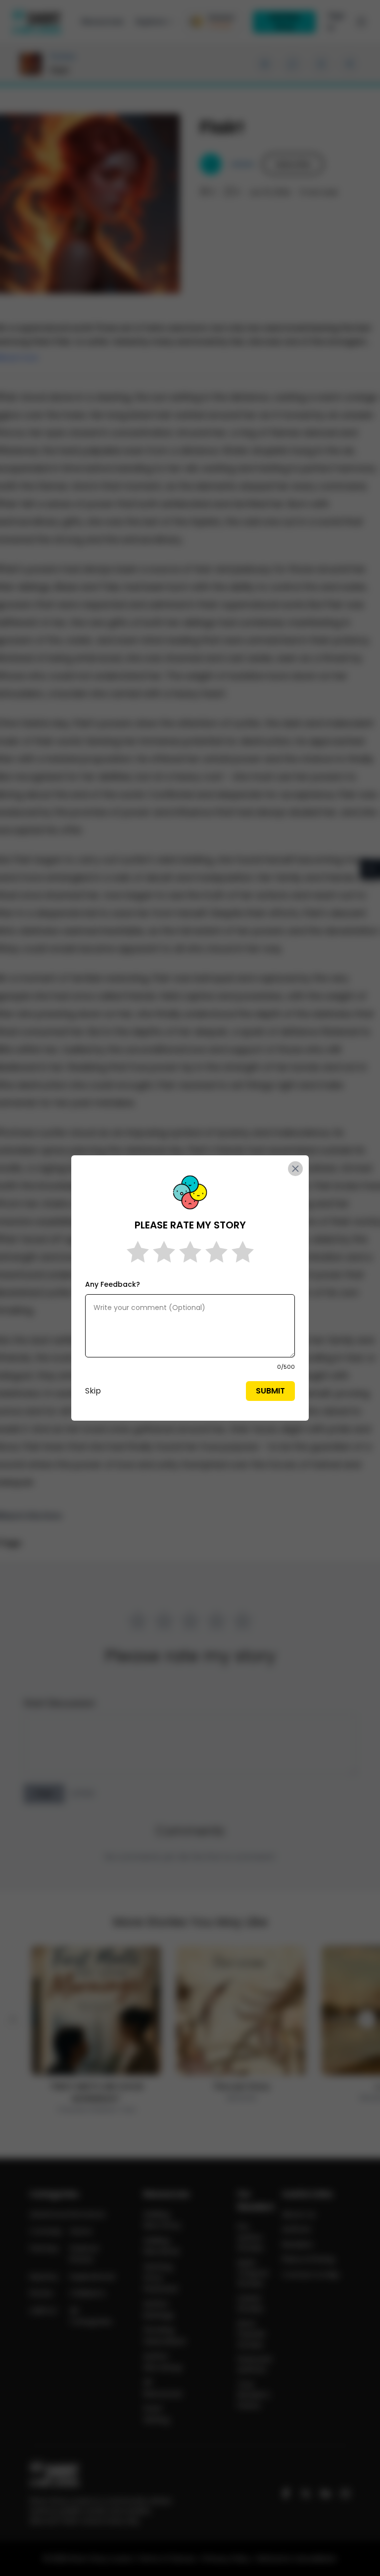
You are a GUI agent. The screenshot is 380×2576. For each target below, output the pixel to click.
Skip (93, 1391)
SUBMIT (270, 1391)
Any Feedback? (113, 1284)
